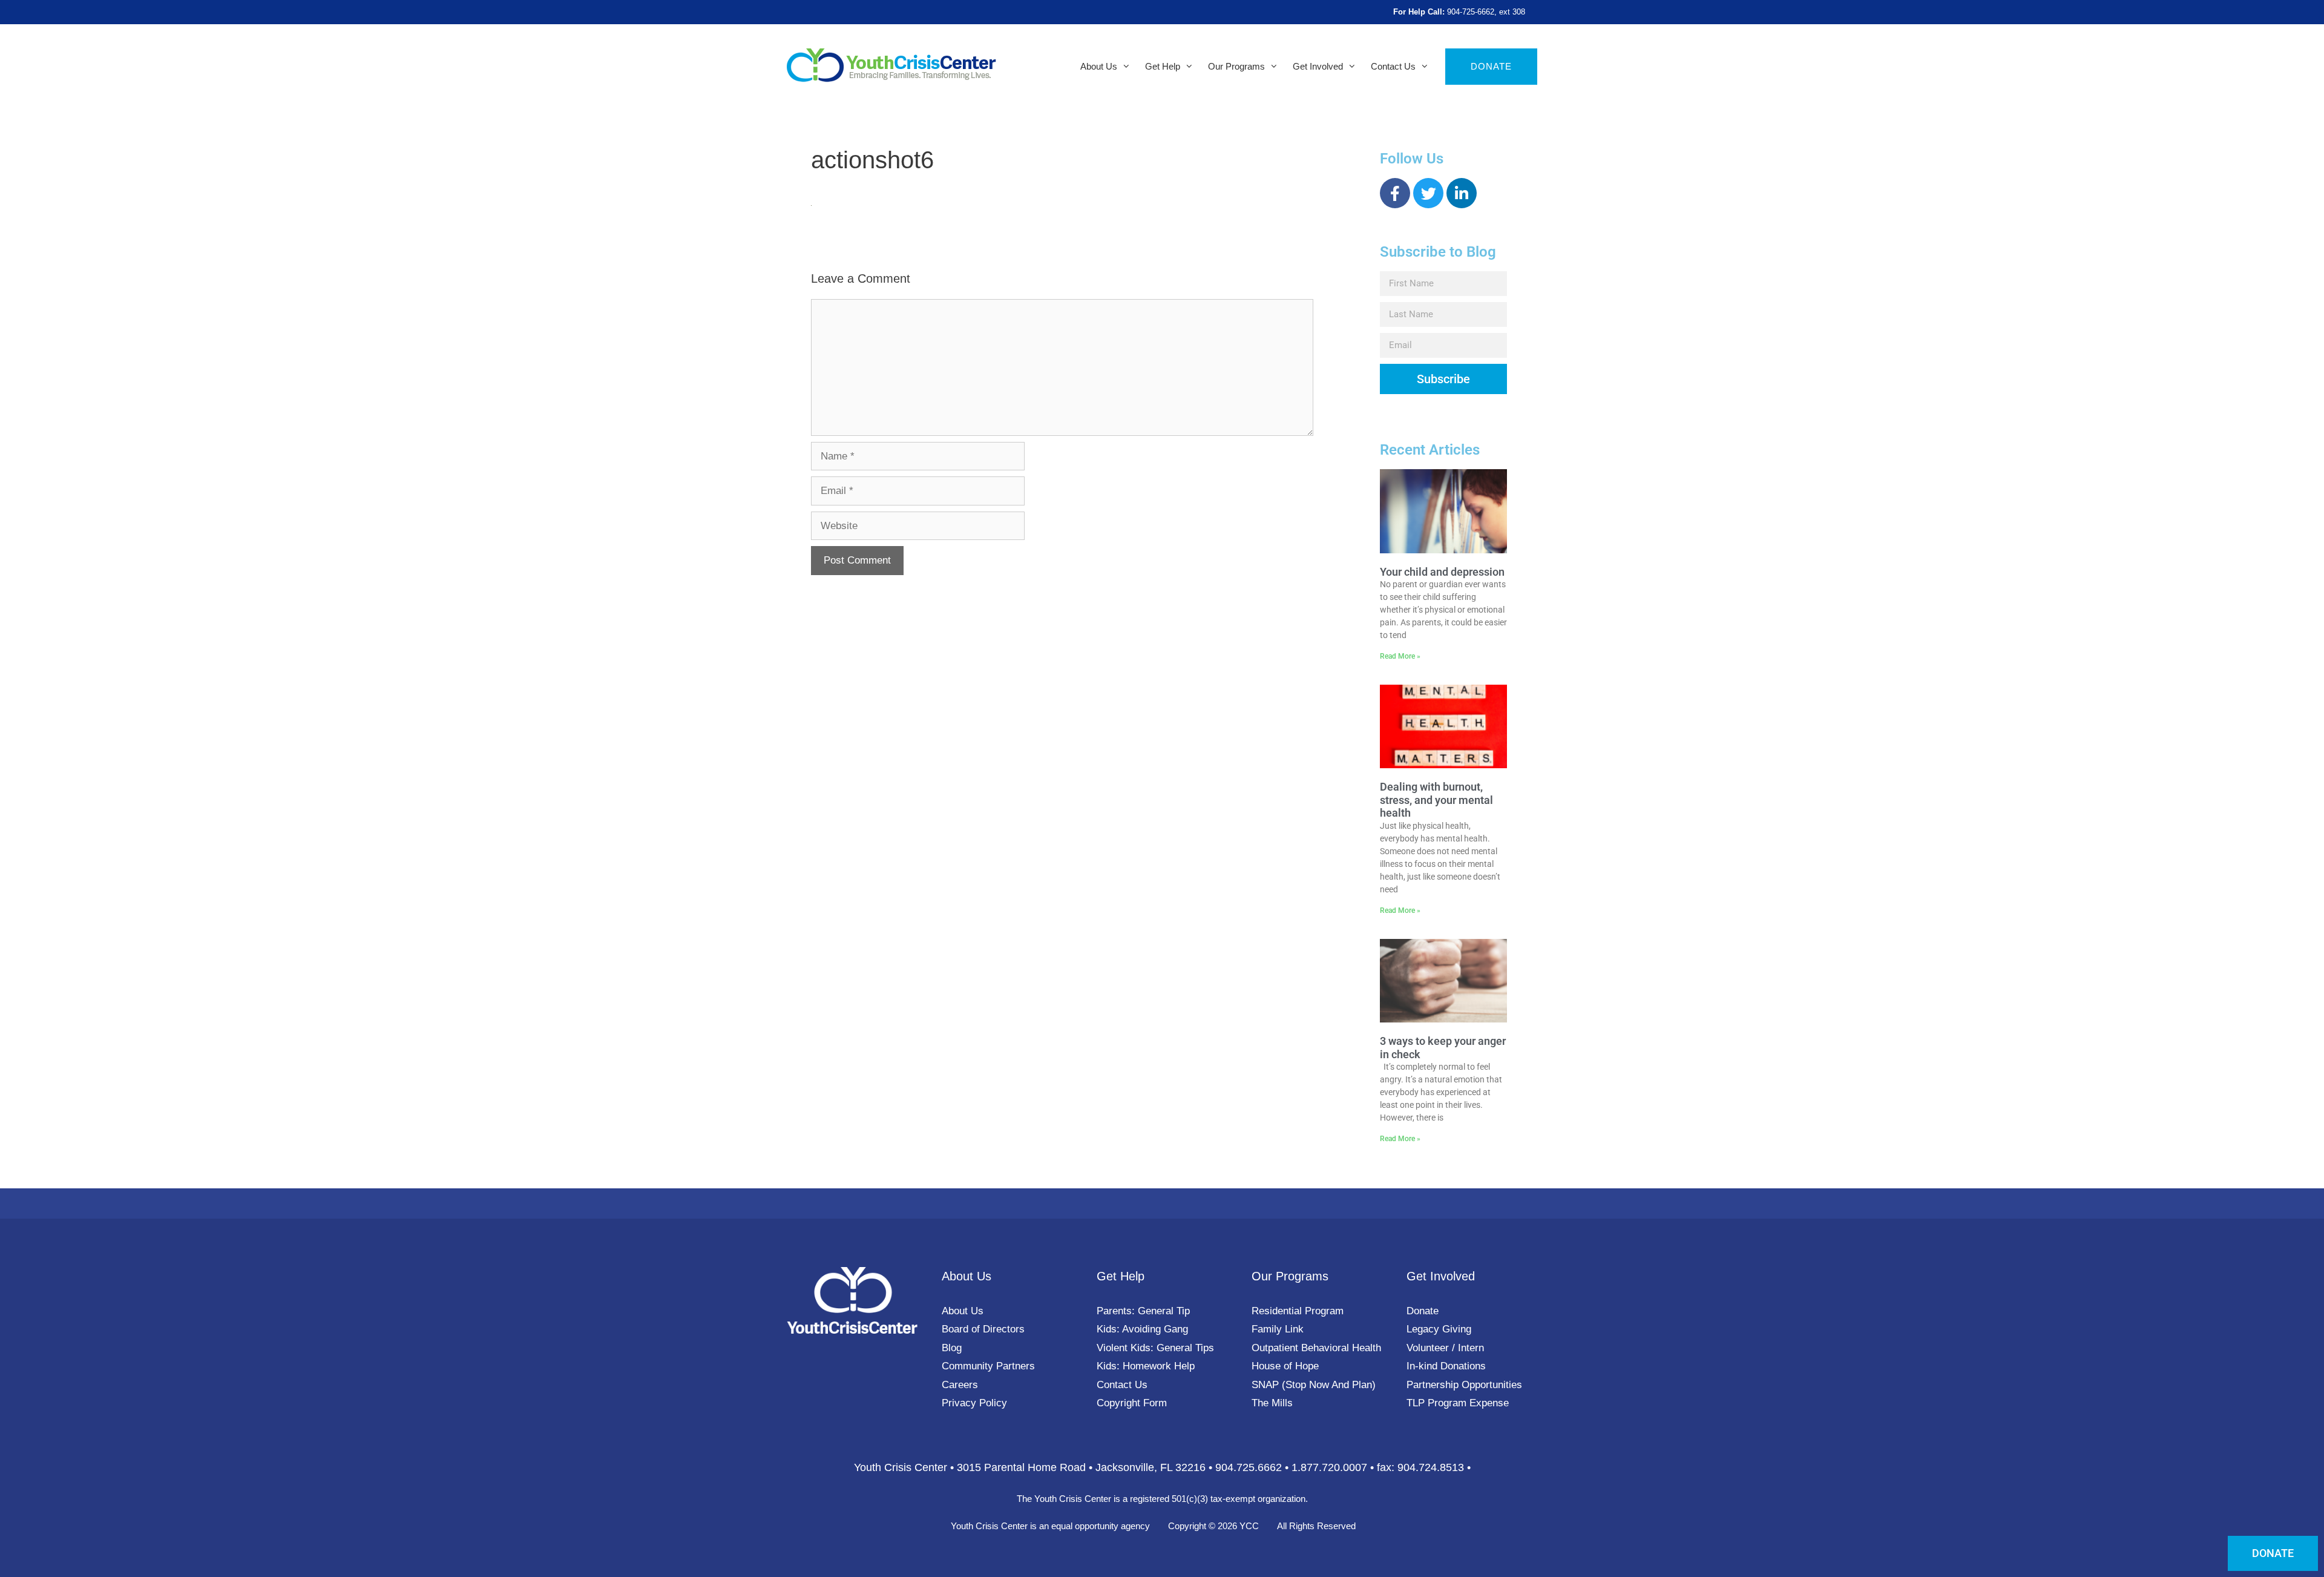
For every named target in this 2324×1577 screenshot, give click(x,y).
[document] (1162, 788)
